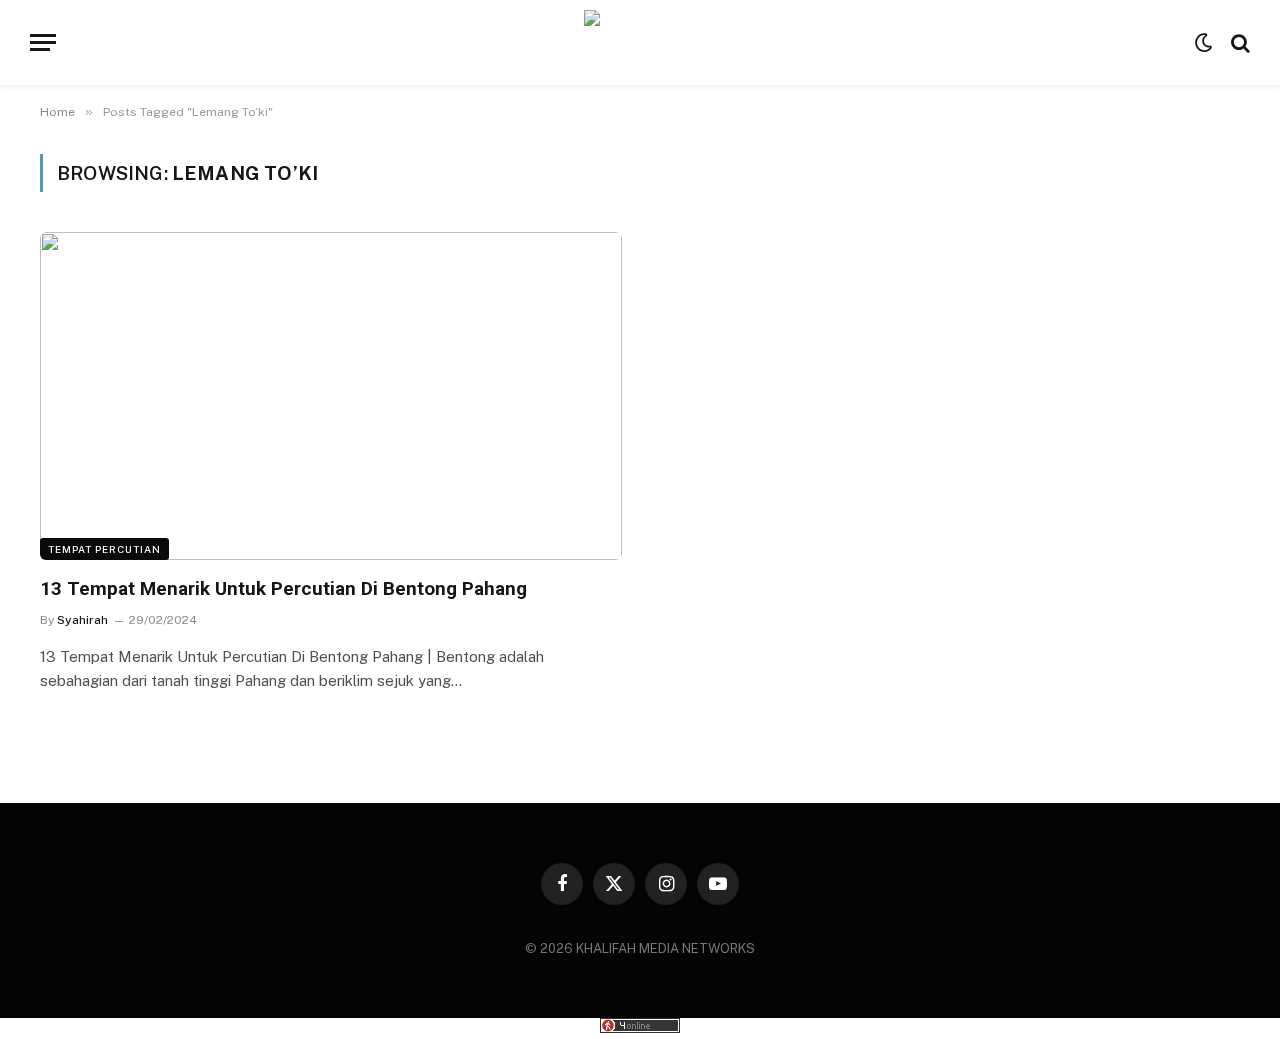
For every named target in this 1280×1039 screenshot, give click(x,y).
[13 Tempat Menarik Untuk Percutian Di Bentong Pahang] (331, 395)
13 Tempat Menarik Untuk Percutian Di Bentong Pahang (283, 588)
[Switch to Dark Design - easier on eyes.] (1204, 43)
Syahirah (82, 620)
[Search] (1238, 42)
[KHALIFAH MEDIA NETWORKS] (640, 42)
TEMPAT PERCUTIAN (104, 549)
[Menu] (43, 42)
